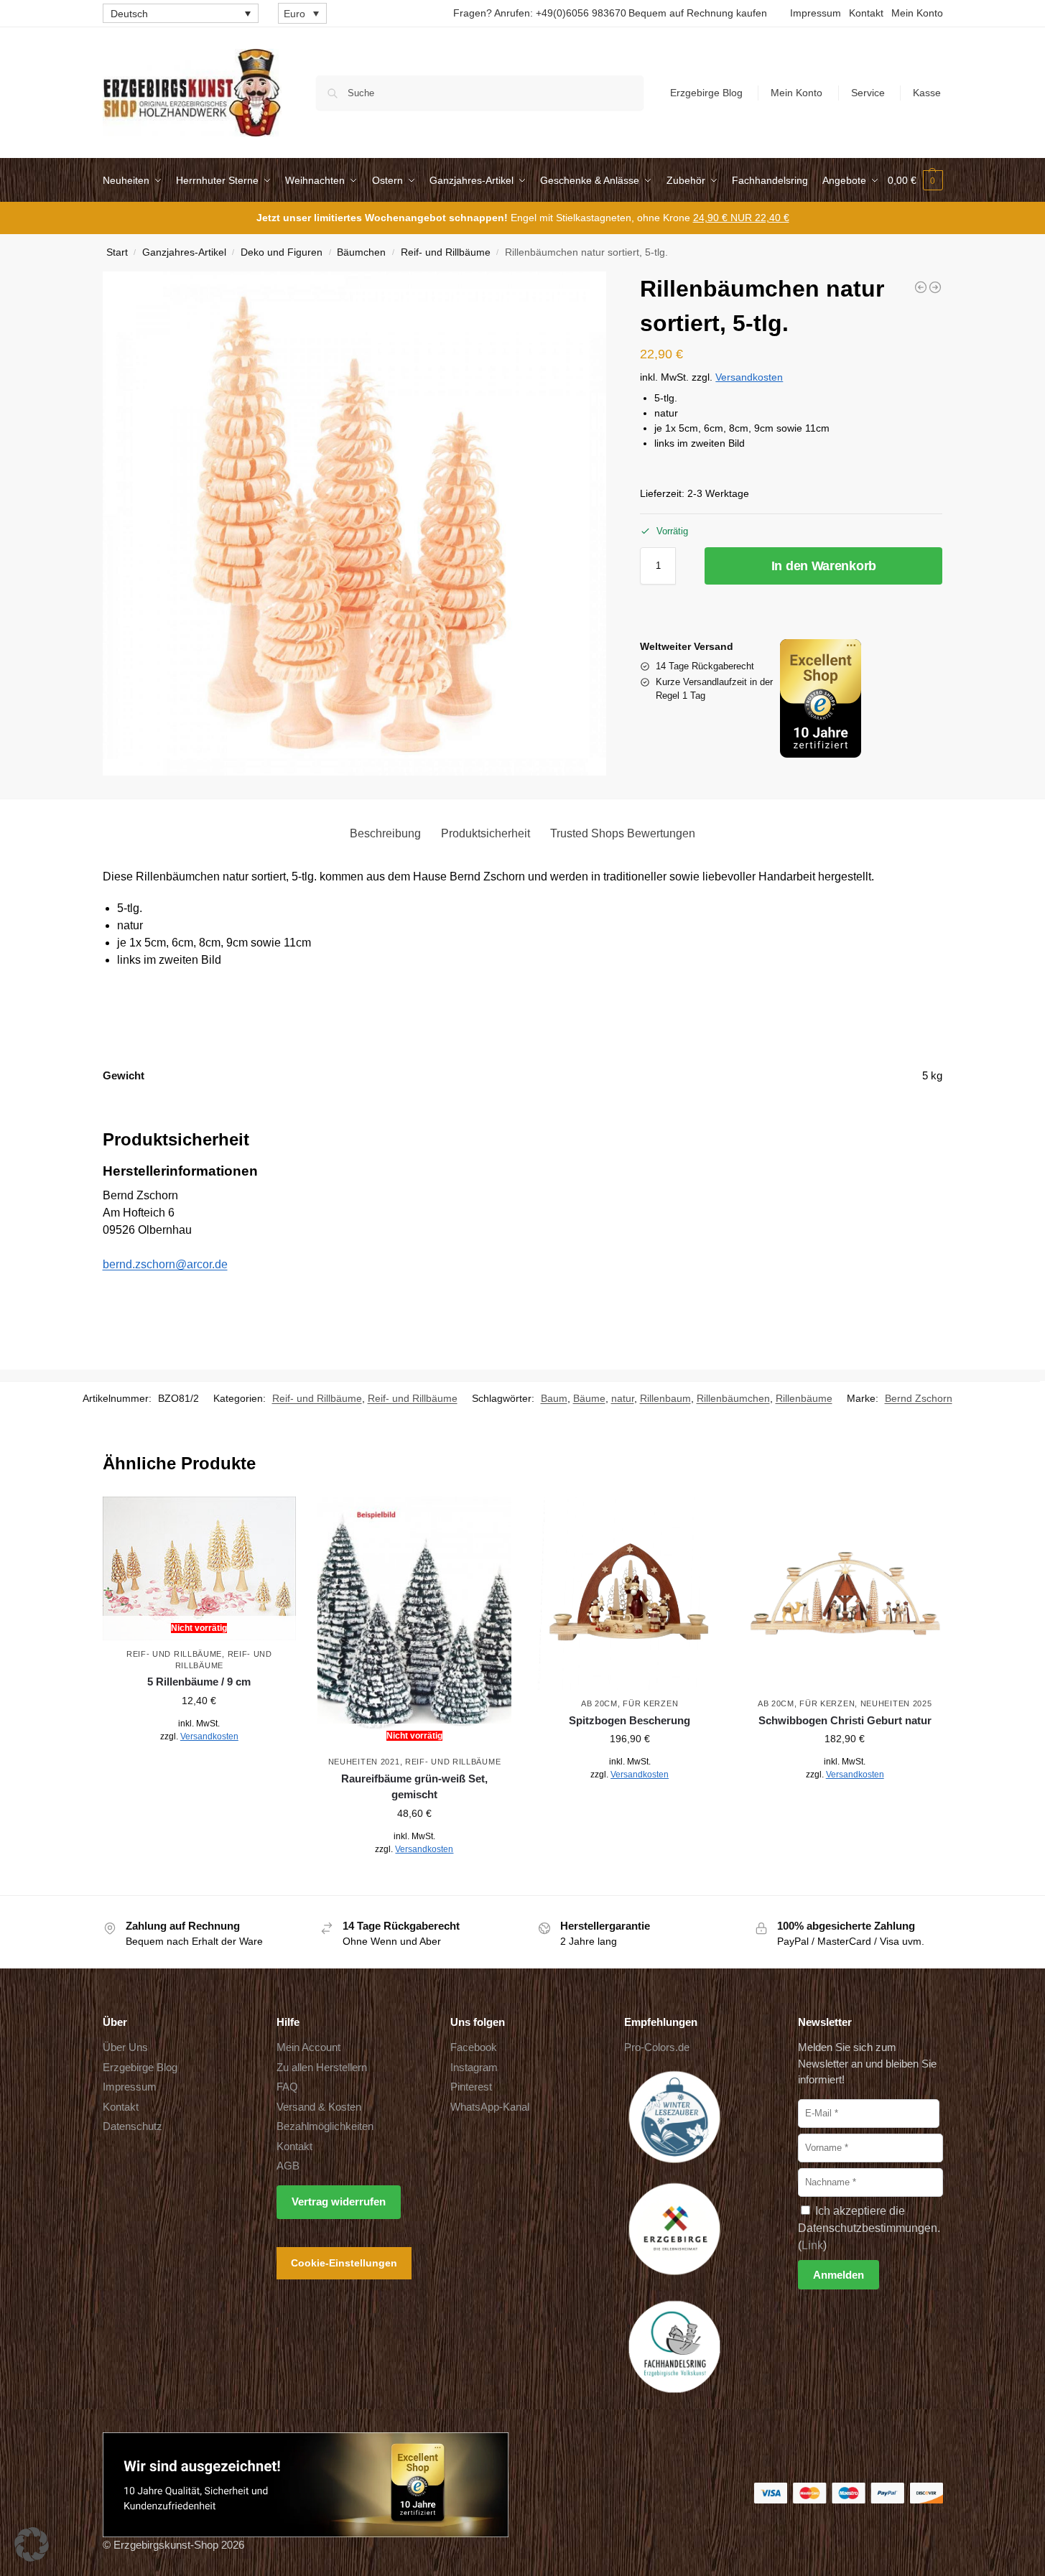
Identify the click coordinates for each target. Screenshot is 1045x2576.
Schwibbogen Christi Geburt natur (845, 1720)
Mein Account (308, 2047)
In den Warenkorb (824, 566)
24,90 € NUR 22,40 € (741, 218)
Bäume (589, 1398)
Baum (554, 1398)
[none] (181, 13)
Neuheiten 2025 (896, 1703)
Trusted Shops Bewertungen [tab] (623, 833)
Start (117, 252)
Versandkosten (749, 377)
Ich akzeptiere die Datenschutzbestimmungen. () (869, 2228)
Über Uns (125, 2047)
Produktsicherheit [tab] (486, 833)
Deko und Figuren (282, 252)
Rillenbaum (665, 1398)
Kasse (927, 93)
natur (623, 1398)
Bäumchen (361, 252)
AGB (288, 2166)
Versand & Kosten (319, 2107)
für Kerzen (650, 1703)
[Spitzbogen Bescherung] (630, 1594)
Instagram (474, 2067)
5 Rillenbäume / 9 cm (199, 1682)
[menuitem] (181, 13)
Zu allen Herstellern (322, 2067)
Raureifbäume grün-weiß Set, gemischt (414, 1787)
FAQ (287, 2087)
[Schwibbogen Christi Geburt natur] (845, 1594)
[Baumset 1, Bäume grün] (935, 287)
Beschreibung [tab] (385, 833)
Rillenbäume (804, 1398)
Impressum (816, 13)
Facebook (474, 2047)
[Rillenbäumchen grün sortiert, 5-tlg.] (921, 287)
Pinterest (471, 2087)
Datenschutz (133, 2126)
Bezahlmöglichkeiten (325, 2126)
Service (868, 93)
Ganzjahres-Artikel (184, 252)
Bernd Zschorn (919, 1398)
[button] (915, 180)
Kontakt (866, 13)
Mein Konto (917, 13)
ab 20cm (599, 1703)
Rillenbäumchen (733, 1398)
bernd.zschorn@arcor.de (165, 1264)
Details (199, 1768)
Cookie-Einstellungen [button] (344, 2263)
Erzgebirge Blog (706, 93)
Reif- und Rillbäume (446, 252)
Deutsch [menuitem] (129, 14)
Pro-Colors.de (657, 2047)
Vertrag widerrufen (339, 2201)
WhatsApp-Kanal (490, 2107)
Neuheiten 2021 (364, 1762)
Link (812, 2245)
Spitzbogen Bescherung (630, 1720)
